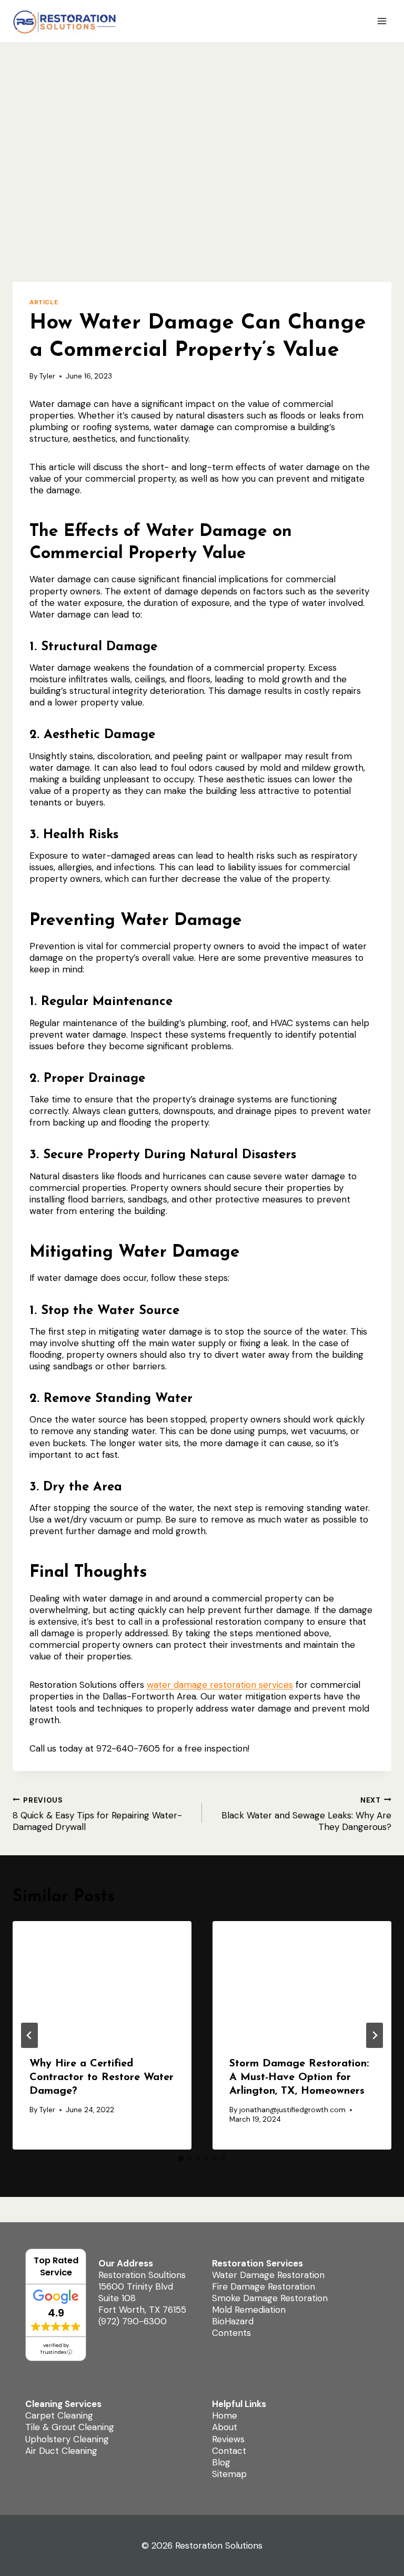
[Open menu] (382, 21)
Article (44, 302)
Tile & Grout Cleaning (70, 2427)
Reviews (228, 2439)
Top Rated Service (56, 2266)
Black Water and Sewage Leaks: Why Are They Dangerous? (306, 1814)
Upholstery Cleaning (67, 2439)
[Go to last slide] (29, 2035)
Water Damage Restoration (268, 2275)
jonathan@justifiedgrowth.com (292, 2110)
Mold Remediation (249, 2310)
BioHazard (233, 2321)
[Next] (375, 2035)
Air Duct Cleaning (61, 2451)
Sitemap (229, 2474)
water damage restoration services (220, 1685)
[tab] (181, 2159)
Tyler (47, 376)
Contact (229, 2451)
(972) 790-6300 (133, 2321)
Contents (231, 2333)
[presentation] (102, 1981)
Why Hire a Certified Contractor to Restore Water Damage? (102, 2077)
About (225, 2427)
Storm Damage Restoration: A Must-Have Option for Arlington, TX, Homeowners (299, 2077)
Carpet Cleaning (59, 2415)
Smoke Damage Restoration (270, 2298)
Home (225, 2415)
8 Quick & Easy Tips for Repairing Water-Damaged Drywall (97, 1814)
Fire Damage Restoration (264, 2286)
